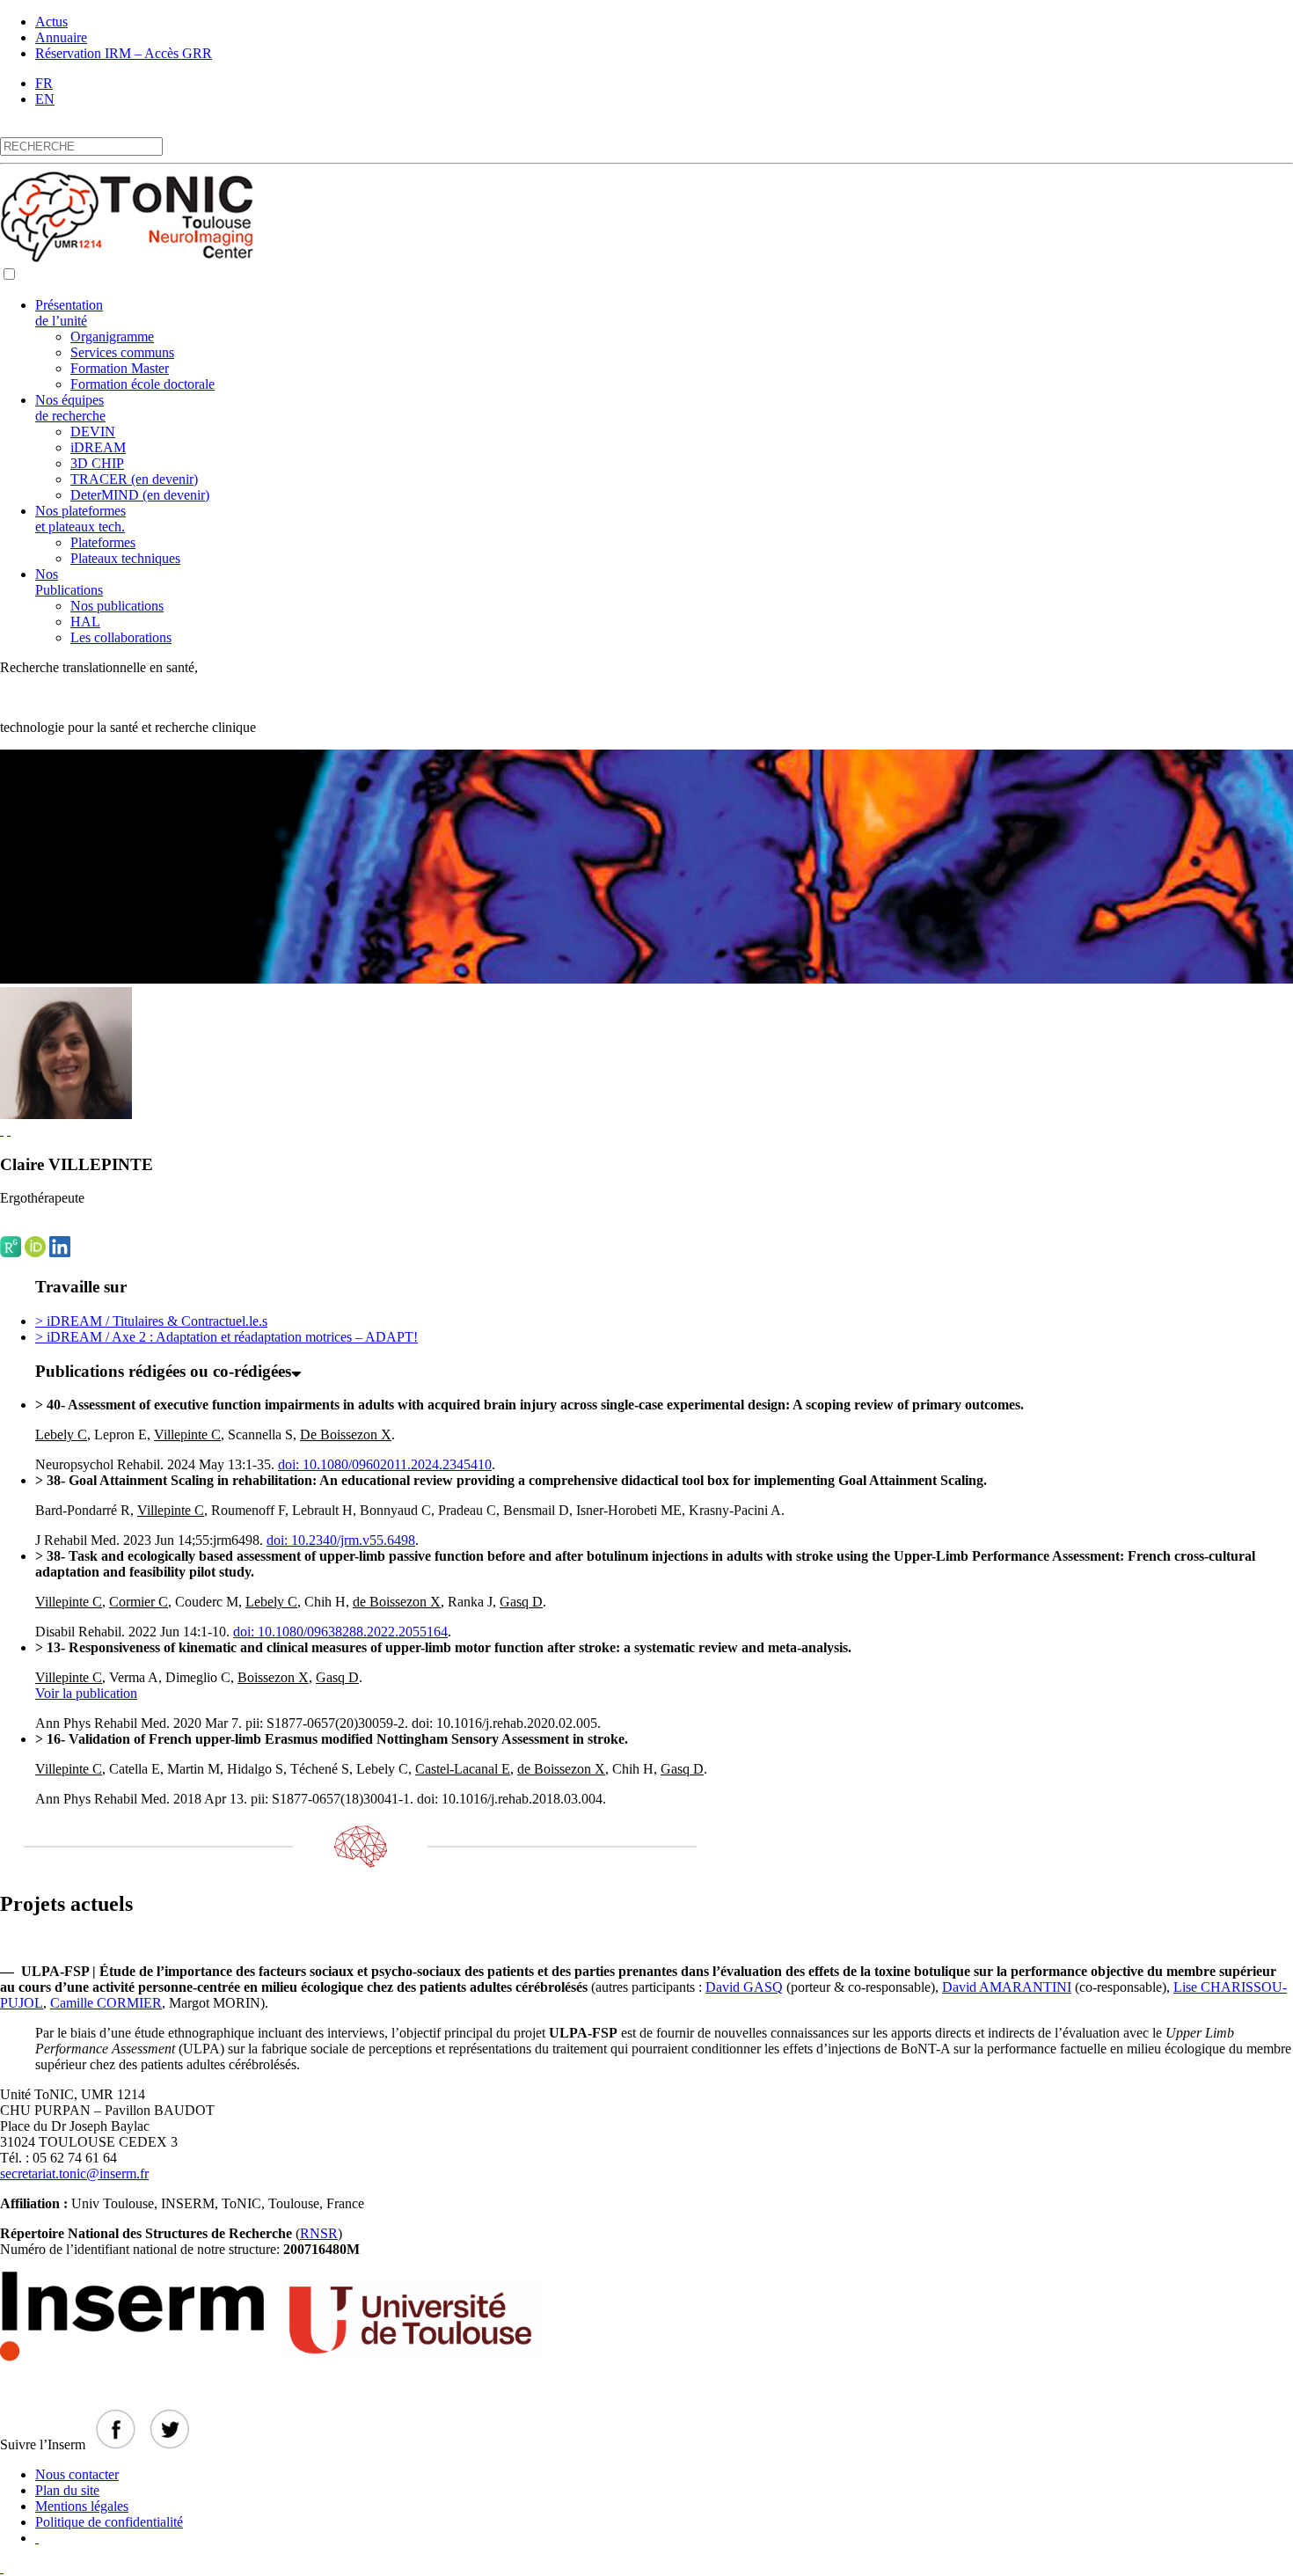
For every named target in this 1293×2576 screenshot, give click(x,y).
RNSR (319, 2233)
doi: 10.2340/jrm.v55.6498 (341, 1540)
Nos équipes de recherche (70, 408)
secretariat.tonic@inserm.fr (74, 2173)
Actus (51, 22)
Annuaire (61, 37)
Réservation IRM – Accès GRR (124, 53)
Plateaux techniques (125, 558)
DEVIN (93, 432)
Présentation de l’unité (69, 313)
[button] (9, 274)
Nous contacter (77, 2474)
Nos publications (117, 606)
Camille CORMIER (106, 2003)
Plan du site (67, 2490)
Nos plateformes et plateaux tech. (80, 519)
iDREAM (98, 447)
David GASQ (744, 1987)
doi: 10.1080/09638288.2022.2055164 (340, 1632)
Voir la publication (86, 1693)
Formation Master (120, 368)
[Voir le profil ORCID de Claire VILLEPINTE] (9, 1130)
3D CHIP (97, 463)
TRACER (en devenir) (134, 479)
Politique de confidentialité (109, 2522)
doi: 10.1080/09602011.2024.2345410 (385, 1464)
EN (45, 99)
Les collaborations (121, 637)
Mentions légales (82, 2506)
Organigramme (112, 337)
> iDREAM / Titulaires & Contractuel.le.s (151, 1321)
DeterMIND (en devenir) (140, 495)
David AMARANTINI (1007, 1987)
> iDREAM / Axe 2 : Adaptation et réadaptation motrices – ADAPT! (226, 1337)
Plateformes (103, 542)
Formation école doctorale (142, 384)
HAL (85, 622)
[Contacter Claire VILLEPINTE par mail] (2, 1130)
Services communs (122, 352)
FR (44, 83)
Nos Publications (69, 582)
